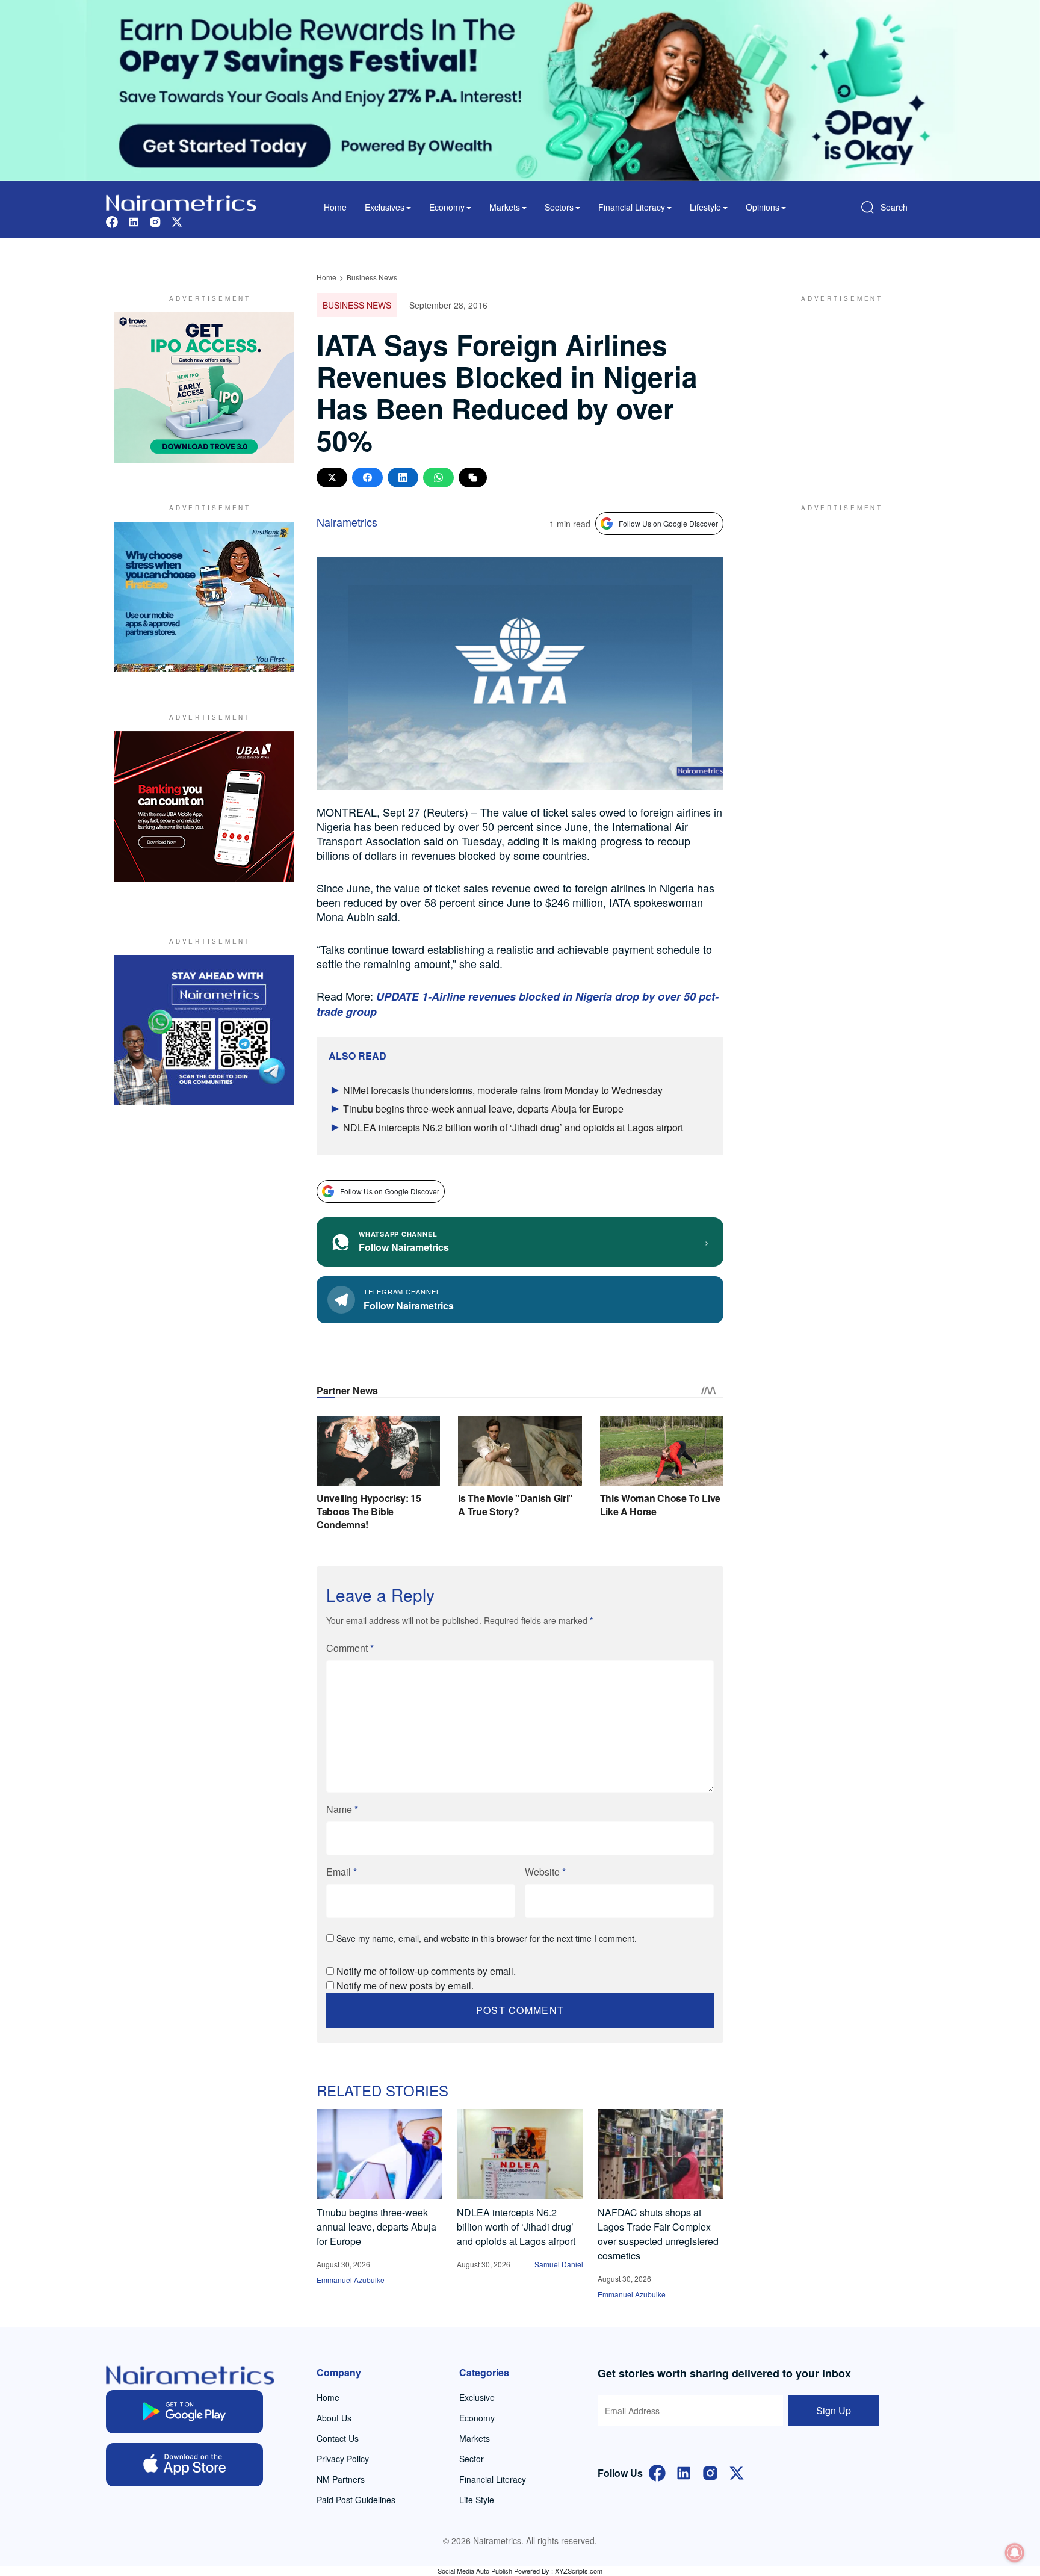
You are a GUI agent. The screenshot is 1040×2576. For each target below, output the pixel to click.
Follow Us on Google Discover (668, 523)
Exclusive (477, 2397)
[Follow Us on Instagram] (710, 2472)
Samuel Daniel (559, 2264)
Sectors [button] (559, 207)
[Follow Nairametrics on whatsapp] (204, 1030)
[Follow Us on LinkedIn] (684, 2472)
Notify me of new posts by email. (405, 1985)
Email (342, 1872)
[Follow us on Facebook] (112, 221)
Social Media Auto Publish (475, 2571)
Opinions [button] (763, 207)
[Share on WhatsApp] (438, 477)
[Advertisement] (836, 388)
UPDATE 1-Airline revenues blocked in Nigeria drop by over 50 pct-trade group (518, 1004)
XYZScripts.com (579, 2571)
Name (342, 1809)
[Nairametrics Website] (181, 201)
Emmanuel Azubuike (351, 2280)
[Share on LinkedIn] (403, 477)
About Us (334, 2418)
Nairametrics (347, 522)
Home (335, 207)
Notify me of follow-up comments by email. (426, 1971)
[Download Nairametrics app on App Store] (184, 2465)
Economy (477, 2418)
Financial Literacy (493, 2479)
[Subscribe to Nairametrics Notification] (1015, 2553)
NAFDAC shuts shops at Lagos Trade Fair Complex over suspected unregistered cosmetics (658, 2234)
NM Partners (341, 2479)
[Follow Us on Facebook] (657, 2472)
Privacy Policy (343, 2459)
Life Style (477, 2500)
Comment (350, 1648)
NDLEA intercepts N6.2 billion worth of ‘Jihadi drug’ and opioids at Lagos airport (513, 1127)
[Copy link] (473, 477)
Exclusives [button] (385, 207)
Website (545, 1872)
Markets (475, 2438)
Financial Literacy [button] (632, 207)
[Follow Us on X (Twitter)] (737, 2472)
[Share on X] (332, 477)
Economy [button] (447, 207)
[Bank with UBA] (204, 806)
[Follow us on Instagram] (155, 221)
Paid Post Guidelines (356, 2500)
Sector (472, 2459)
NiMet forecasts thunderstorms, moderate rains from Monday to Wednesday (503, 1090)
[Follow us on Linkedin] (134, 221)
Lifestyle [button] (705, 207)
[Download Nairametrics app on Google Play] (184, 2412)
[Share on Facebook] (367, 477)
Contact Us (338, 2438)
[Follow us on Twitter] (177, 221)
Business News (372, 277)
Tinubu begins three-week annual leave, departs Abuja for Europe (483, 1109)
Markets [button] (505, 207)
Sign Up (834, 2410)
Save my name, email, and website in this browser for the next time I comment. (487, 1938)
